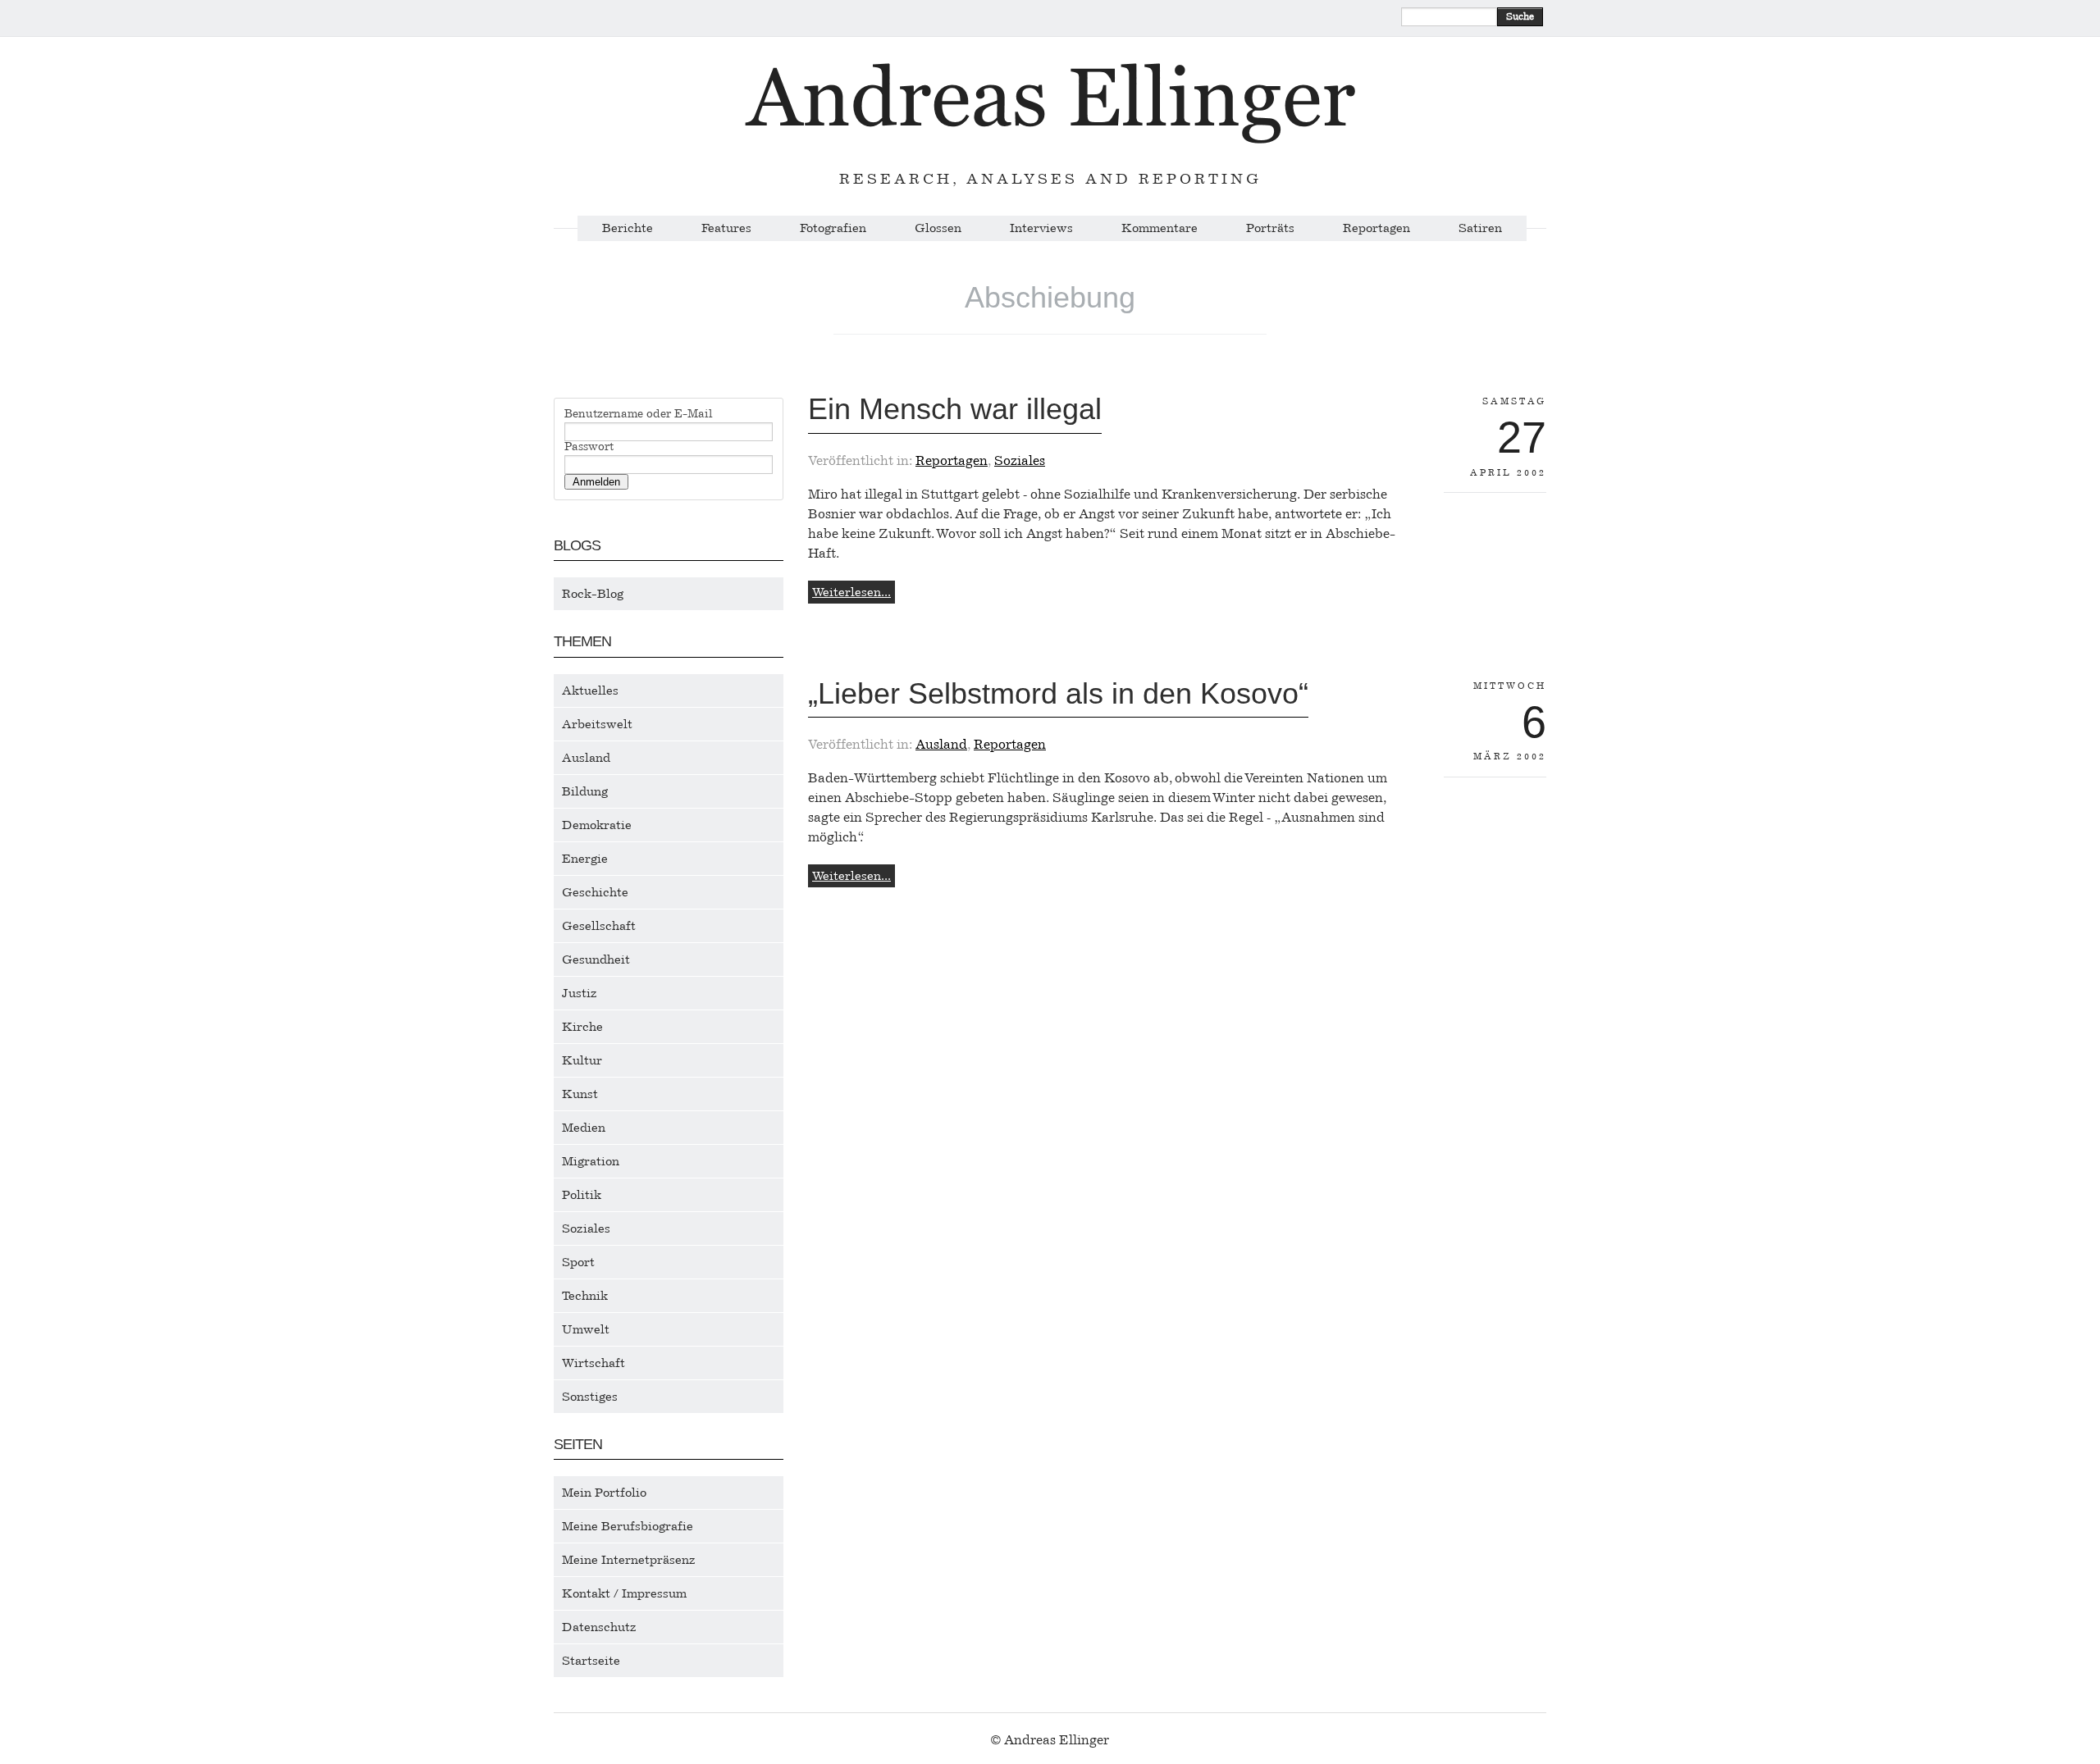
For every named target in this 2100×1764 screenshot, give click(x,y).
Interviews (1041, 228)
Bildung (585, 791)
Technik (585, 1296)
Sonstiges (590, 1397)
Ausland (586, 758)
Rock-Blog (593, 594)
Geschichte (595, 892)
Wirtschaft (593, 1363)
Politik (582, 1195)
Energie (585, 859)
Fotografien (833, 228)
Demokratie (597, 825)
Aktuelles (590, 691)
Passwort (589, 447)
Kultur (582, 1060)
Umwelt (586, 1329)
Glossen (938, 228)
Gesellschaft (599, 926)
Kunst (580, 1094)
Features (726, 228)
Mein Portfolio (604, 1493)
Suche (1520, 16)
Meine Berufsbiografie (628, 1526)
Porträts (1270, 228)
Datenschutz (599, 1627)
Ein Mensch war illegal (955, 409)
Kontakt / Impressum (624, 1593)
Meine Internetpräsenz (629, 1560)
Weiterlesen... (851, 592)
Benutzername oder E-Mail (639, 414)
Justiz (580, 993)
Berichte (628, 228)
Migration (591, 1161)
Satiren (1480, 228)
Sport (578, 1262)
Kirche (582, 1027)
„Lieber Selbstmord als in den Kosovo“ (1058, 693)
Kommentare (1160, 228)
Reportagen (1376, 228)
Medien (584, 1128)
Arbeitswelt (597, 724)
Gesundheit (596, 959)
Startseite (591, 1661)
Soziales (586, 1228)
